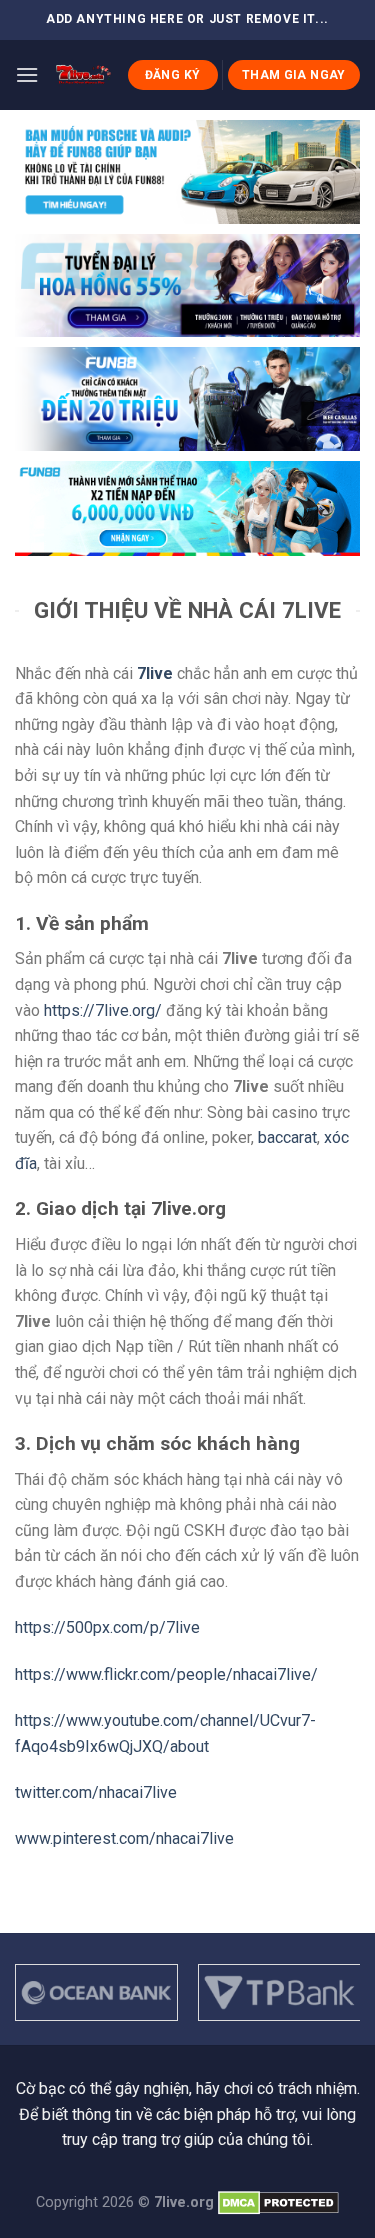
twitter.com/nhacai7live (96, 1792)
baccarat (287, 1137)
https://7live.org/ (103, 1010)
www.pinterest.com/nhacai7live (124, 1838)
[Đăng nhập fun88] (187, 509)
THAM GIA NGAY (294, 75)
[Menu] (27, 74)
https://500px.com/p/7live (107, 1627)
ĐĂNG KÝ (173, 75)
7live (155, 673)
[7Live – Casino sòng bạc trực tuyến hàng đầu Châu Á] (83, 75)
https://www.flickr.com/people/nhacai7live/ (166, 1674)
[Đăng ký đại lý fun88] (187, 172)
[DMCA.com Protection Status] (278, 2202)
